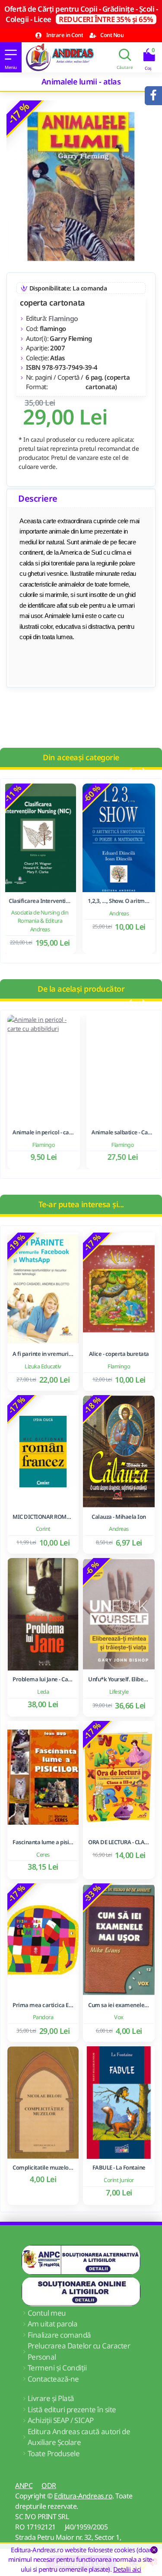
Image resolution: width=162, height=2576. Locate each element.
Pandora (43, 2017)
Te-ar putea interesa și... (81, 1204)
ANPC (24, 2485)
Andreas (121, 913)
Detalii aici (127, 2569)
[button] (129, 771)
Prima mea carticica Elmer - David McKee (43, 2005)
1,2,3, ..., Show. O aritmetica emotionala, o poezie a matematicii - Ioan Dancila (121, 901)
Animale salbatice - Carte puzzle (121, 1132)
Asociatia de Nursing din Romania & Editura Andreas (41, 921)
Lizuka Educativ (43, 1366)
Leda (43, 1692)
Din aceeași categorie (81, 757)
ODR (49, 2485)
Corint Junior (119, 2180)
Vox (119, 2017)
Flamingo (63, 318)
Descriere (38, 498)
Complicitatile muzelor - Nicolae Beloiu (43, 2168)
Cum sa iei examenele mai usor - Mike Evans (119, 2005)
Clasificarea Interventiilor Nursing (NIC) (41, 901)
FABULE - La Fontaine (119, 2168)
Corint (43, 1529)
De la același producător (81, 989)
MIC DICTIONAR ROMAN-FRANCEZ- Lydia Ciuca (43, 1517)
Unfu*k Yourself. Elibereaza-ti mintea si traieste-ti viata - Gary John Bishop (119, 1679)
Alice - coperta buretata (119, 1354)
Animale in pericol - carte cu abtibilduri (41, 1132)
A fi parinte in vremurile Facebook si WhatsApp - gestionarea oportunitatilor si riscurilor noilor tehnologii (43, 1354)
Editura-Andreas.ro (83, 2496)
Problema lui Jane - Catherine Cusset (43, 1679)
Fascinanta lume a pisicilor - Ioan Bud (43, 1842)
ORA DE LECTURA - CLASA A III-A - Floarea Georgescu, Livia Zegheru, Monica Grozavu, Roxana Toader (119, 1842)
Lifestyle (119, 1692)
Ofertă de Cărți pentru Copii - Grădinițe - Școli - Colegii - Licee (81, 14)
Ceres (43, 1855)
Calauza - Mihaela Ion (119, 1517)
